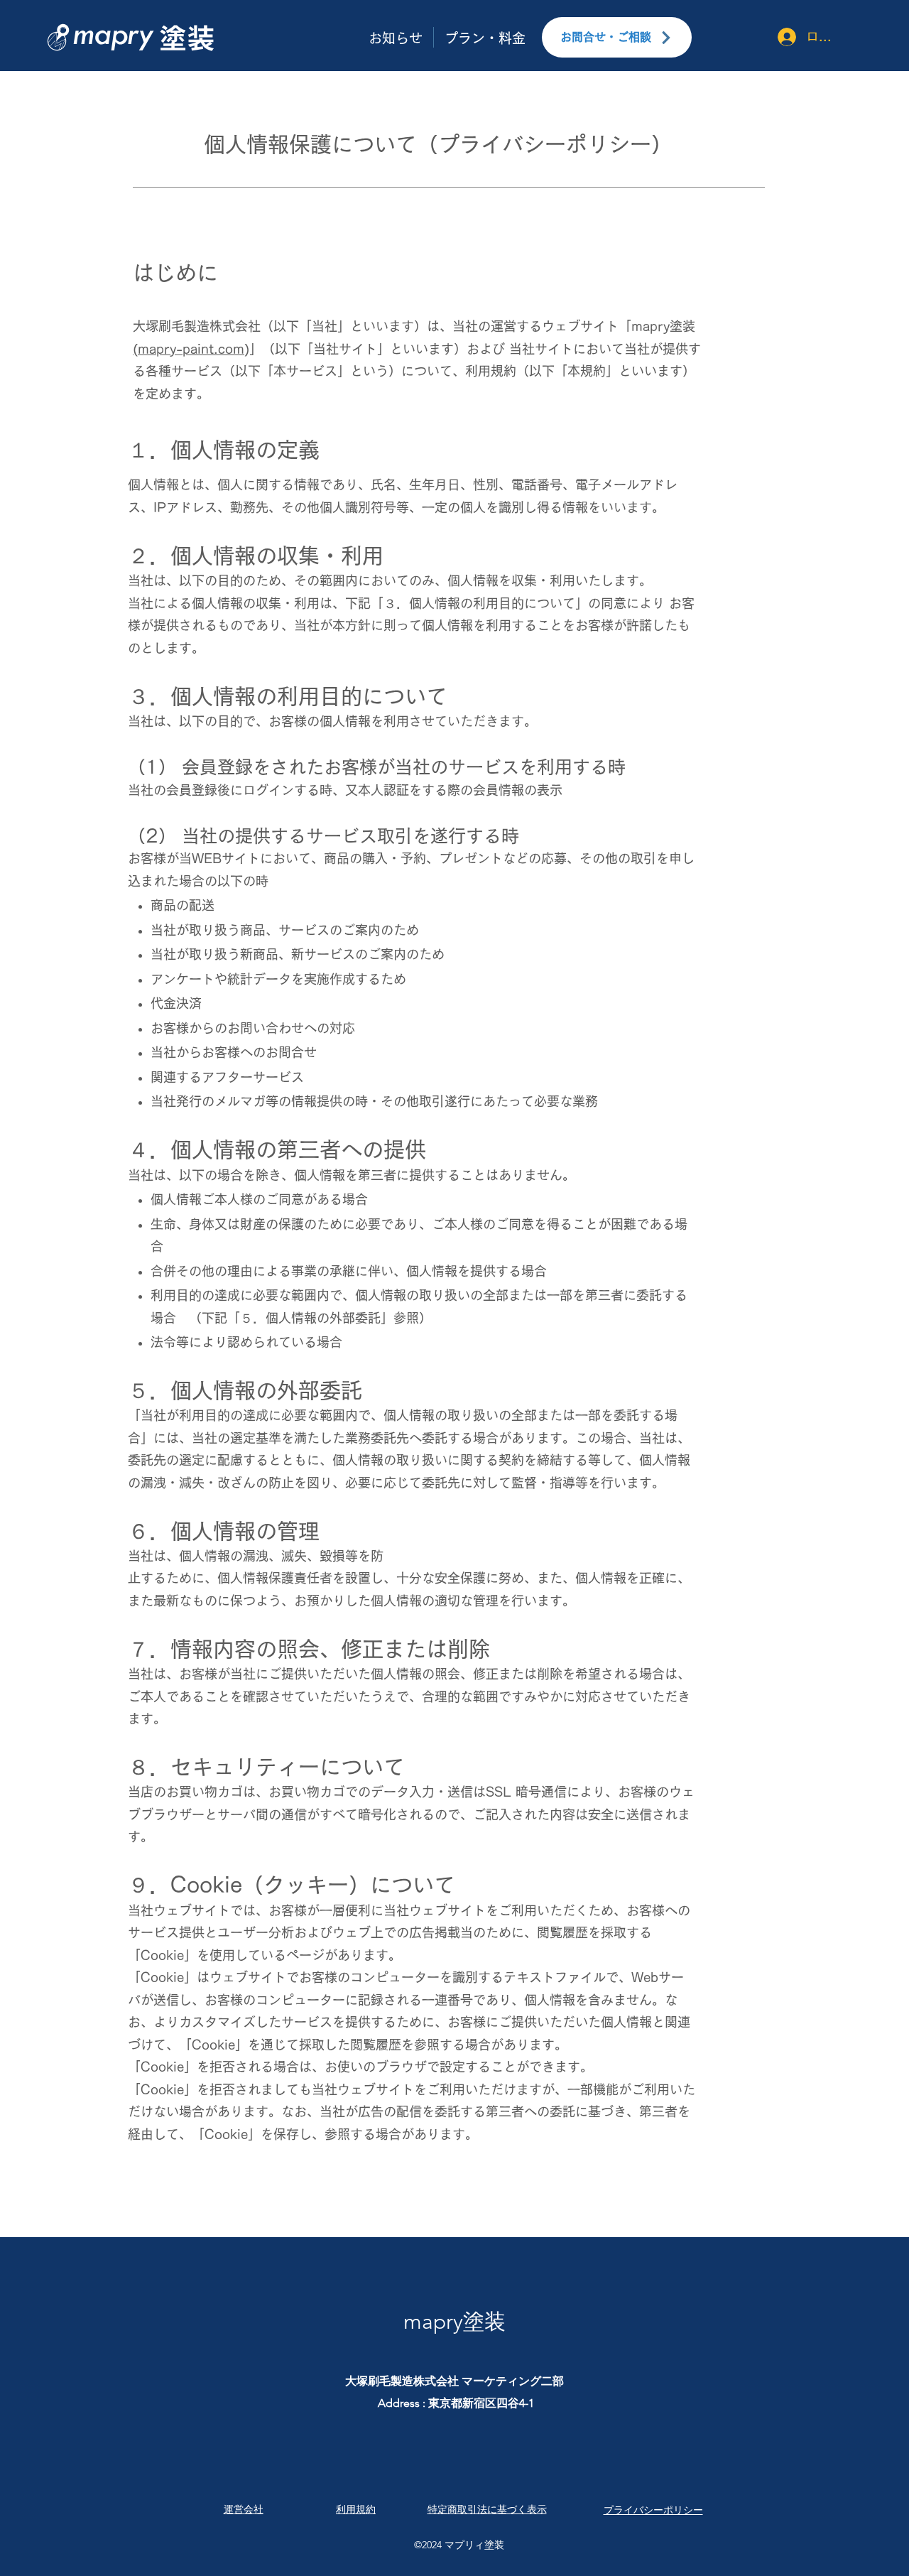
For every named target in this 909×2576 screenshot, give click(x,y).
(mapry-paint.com (189, 349)
